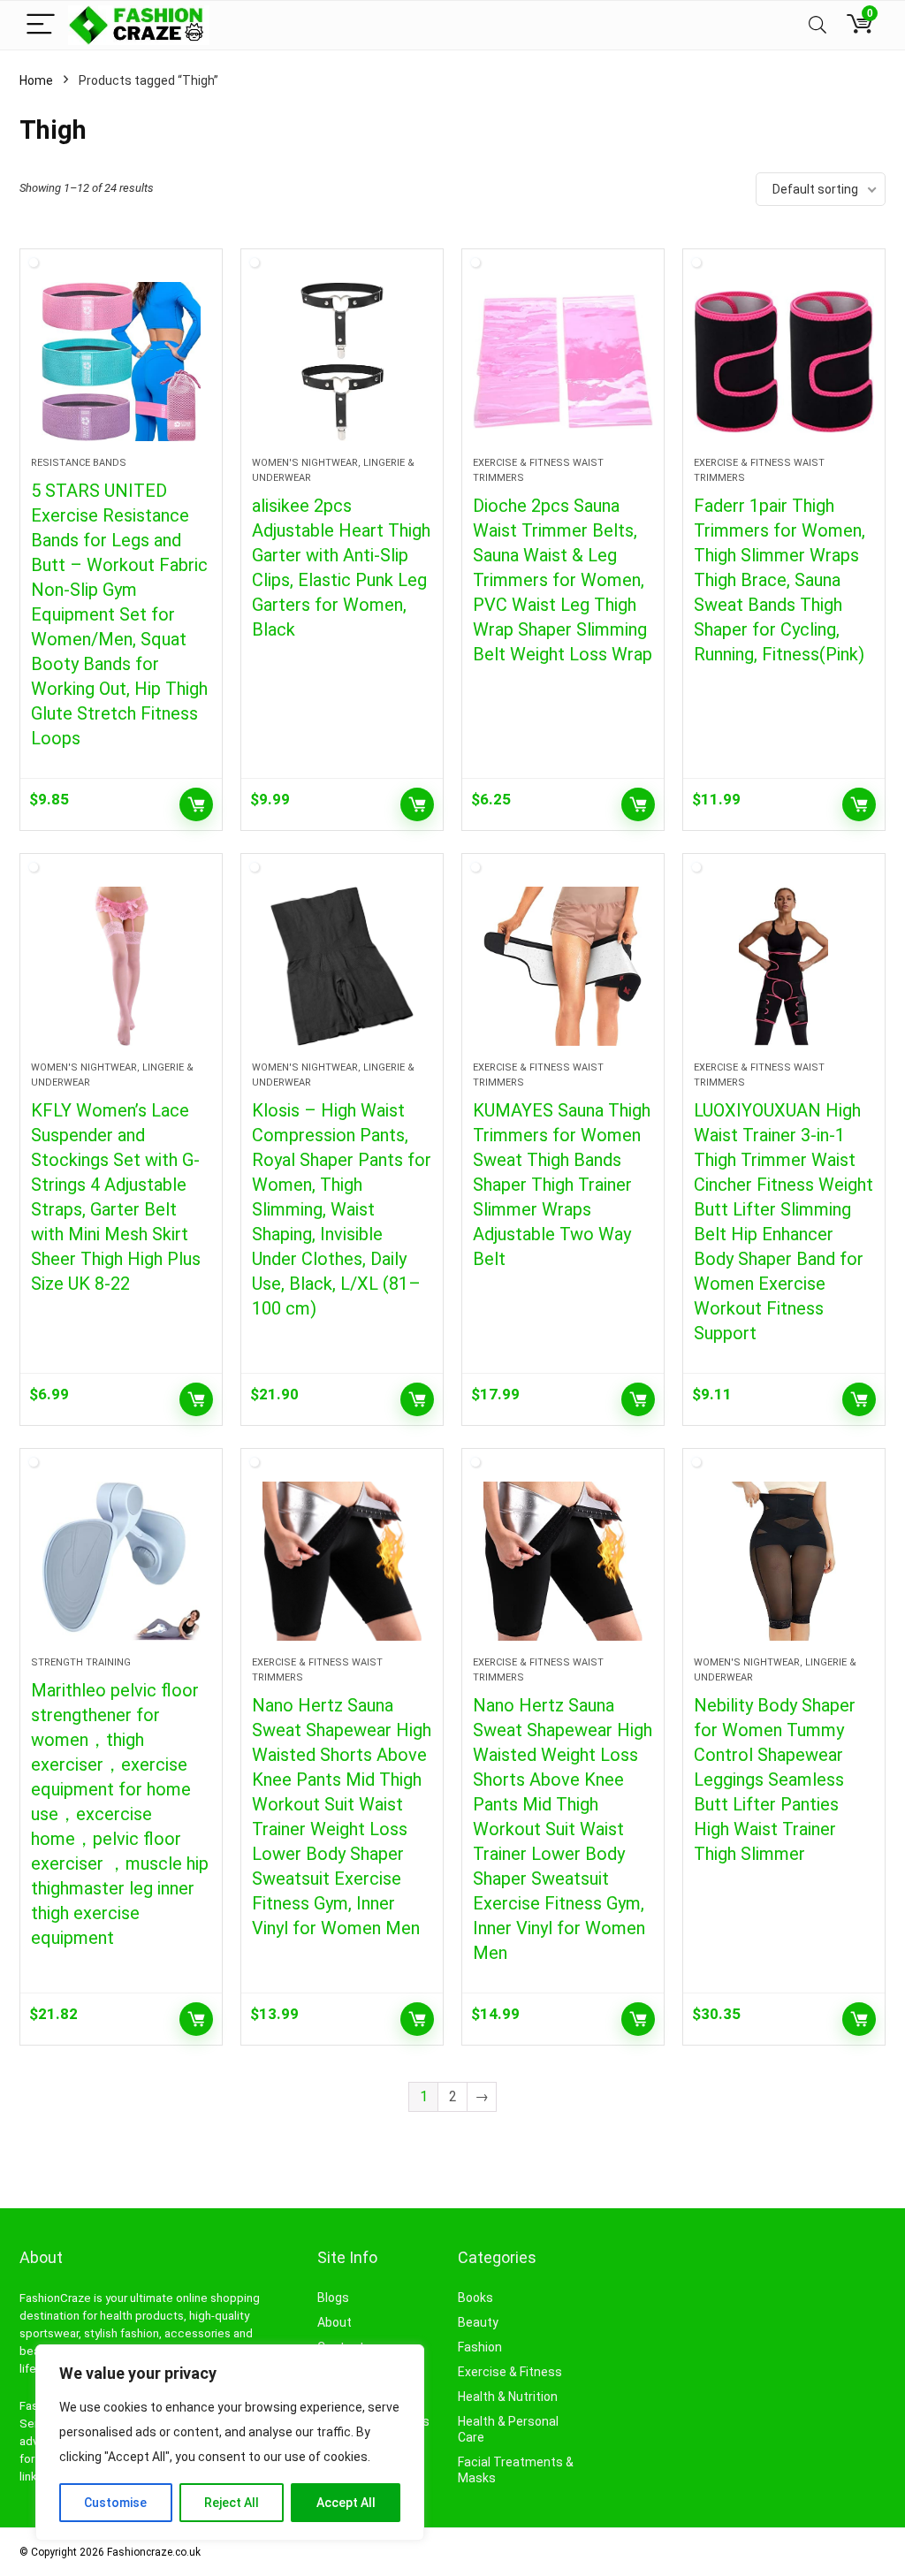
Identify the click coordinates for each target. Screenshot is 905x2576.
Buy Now (196, 804)
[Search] (818, 25)
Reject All (232, 2503)
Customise (115, 2503)
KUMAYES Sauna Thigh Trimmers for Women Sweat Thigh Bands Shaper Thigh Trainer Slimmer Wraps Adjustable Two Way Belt (562, 1185)
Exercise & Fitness (510, 2372)
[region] (230, 2443)
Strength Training (81, 1662)
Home (36, 80)
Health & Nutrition (508, 2397)
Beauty (478, 2322)
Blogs (333, 2298)
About (335, 2322)
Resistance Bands (79, 463)
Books (475, 2298)
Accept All (346, 2503)
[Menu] (41, 25)
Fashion (480, 2347)
